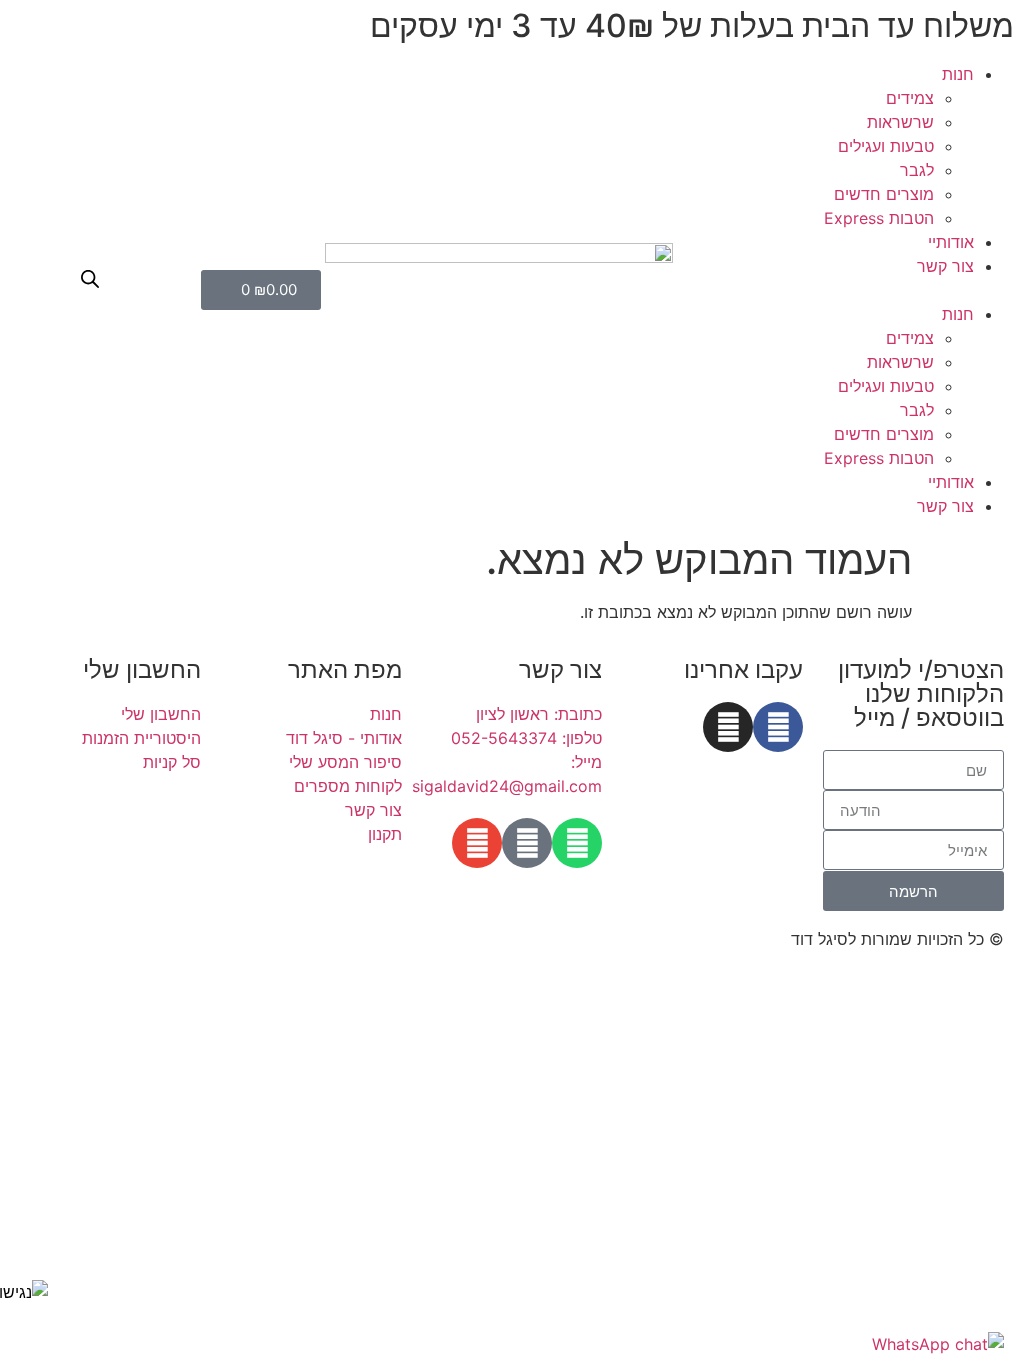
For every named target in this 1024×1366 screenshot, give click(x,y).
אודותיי (951, 242)
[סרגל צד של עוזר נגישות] (24, 1292)
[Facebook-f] (778, 727)
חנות (958, 74)
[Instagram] (728, 727)
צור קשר (945, 266)
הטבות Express (879, 218)
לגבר (917, 170)
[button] (853, 290)
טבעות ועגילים (886, 146)
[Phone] (527, 843)
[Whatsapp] (577, 843)
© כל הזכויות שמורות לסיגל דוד (897, 939)
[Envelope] (477, 843)
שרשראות (900, 122)
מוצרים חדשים (884, 194)
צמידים (910, 98)
